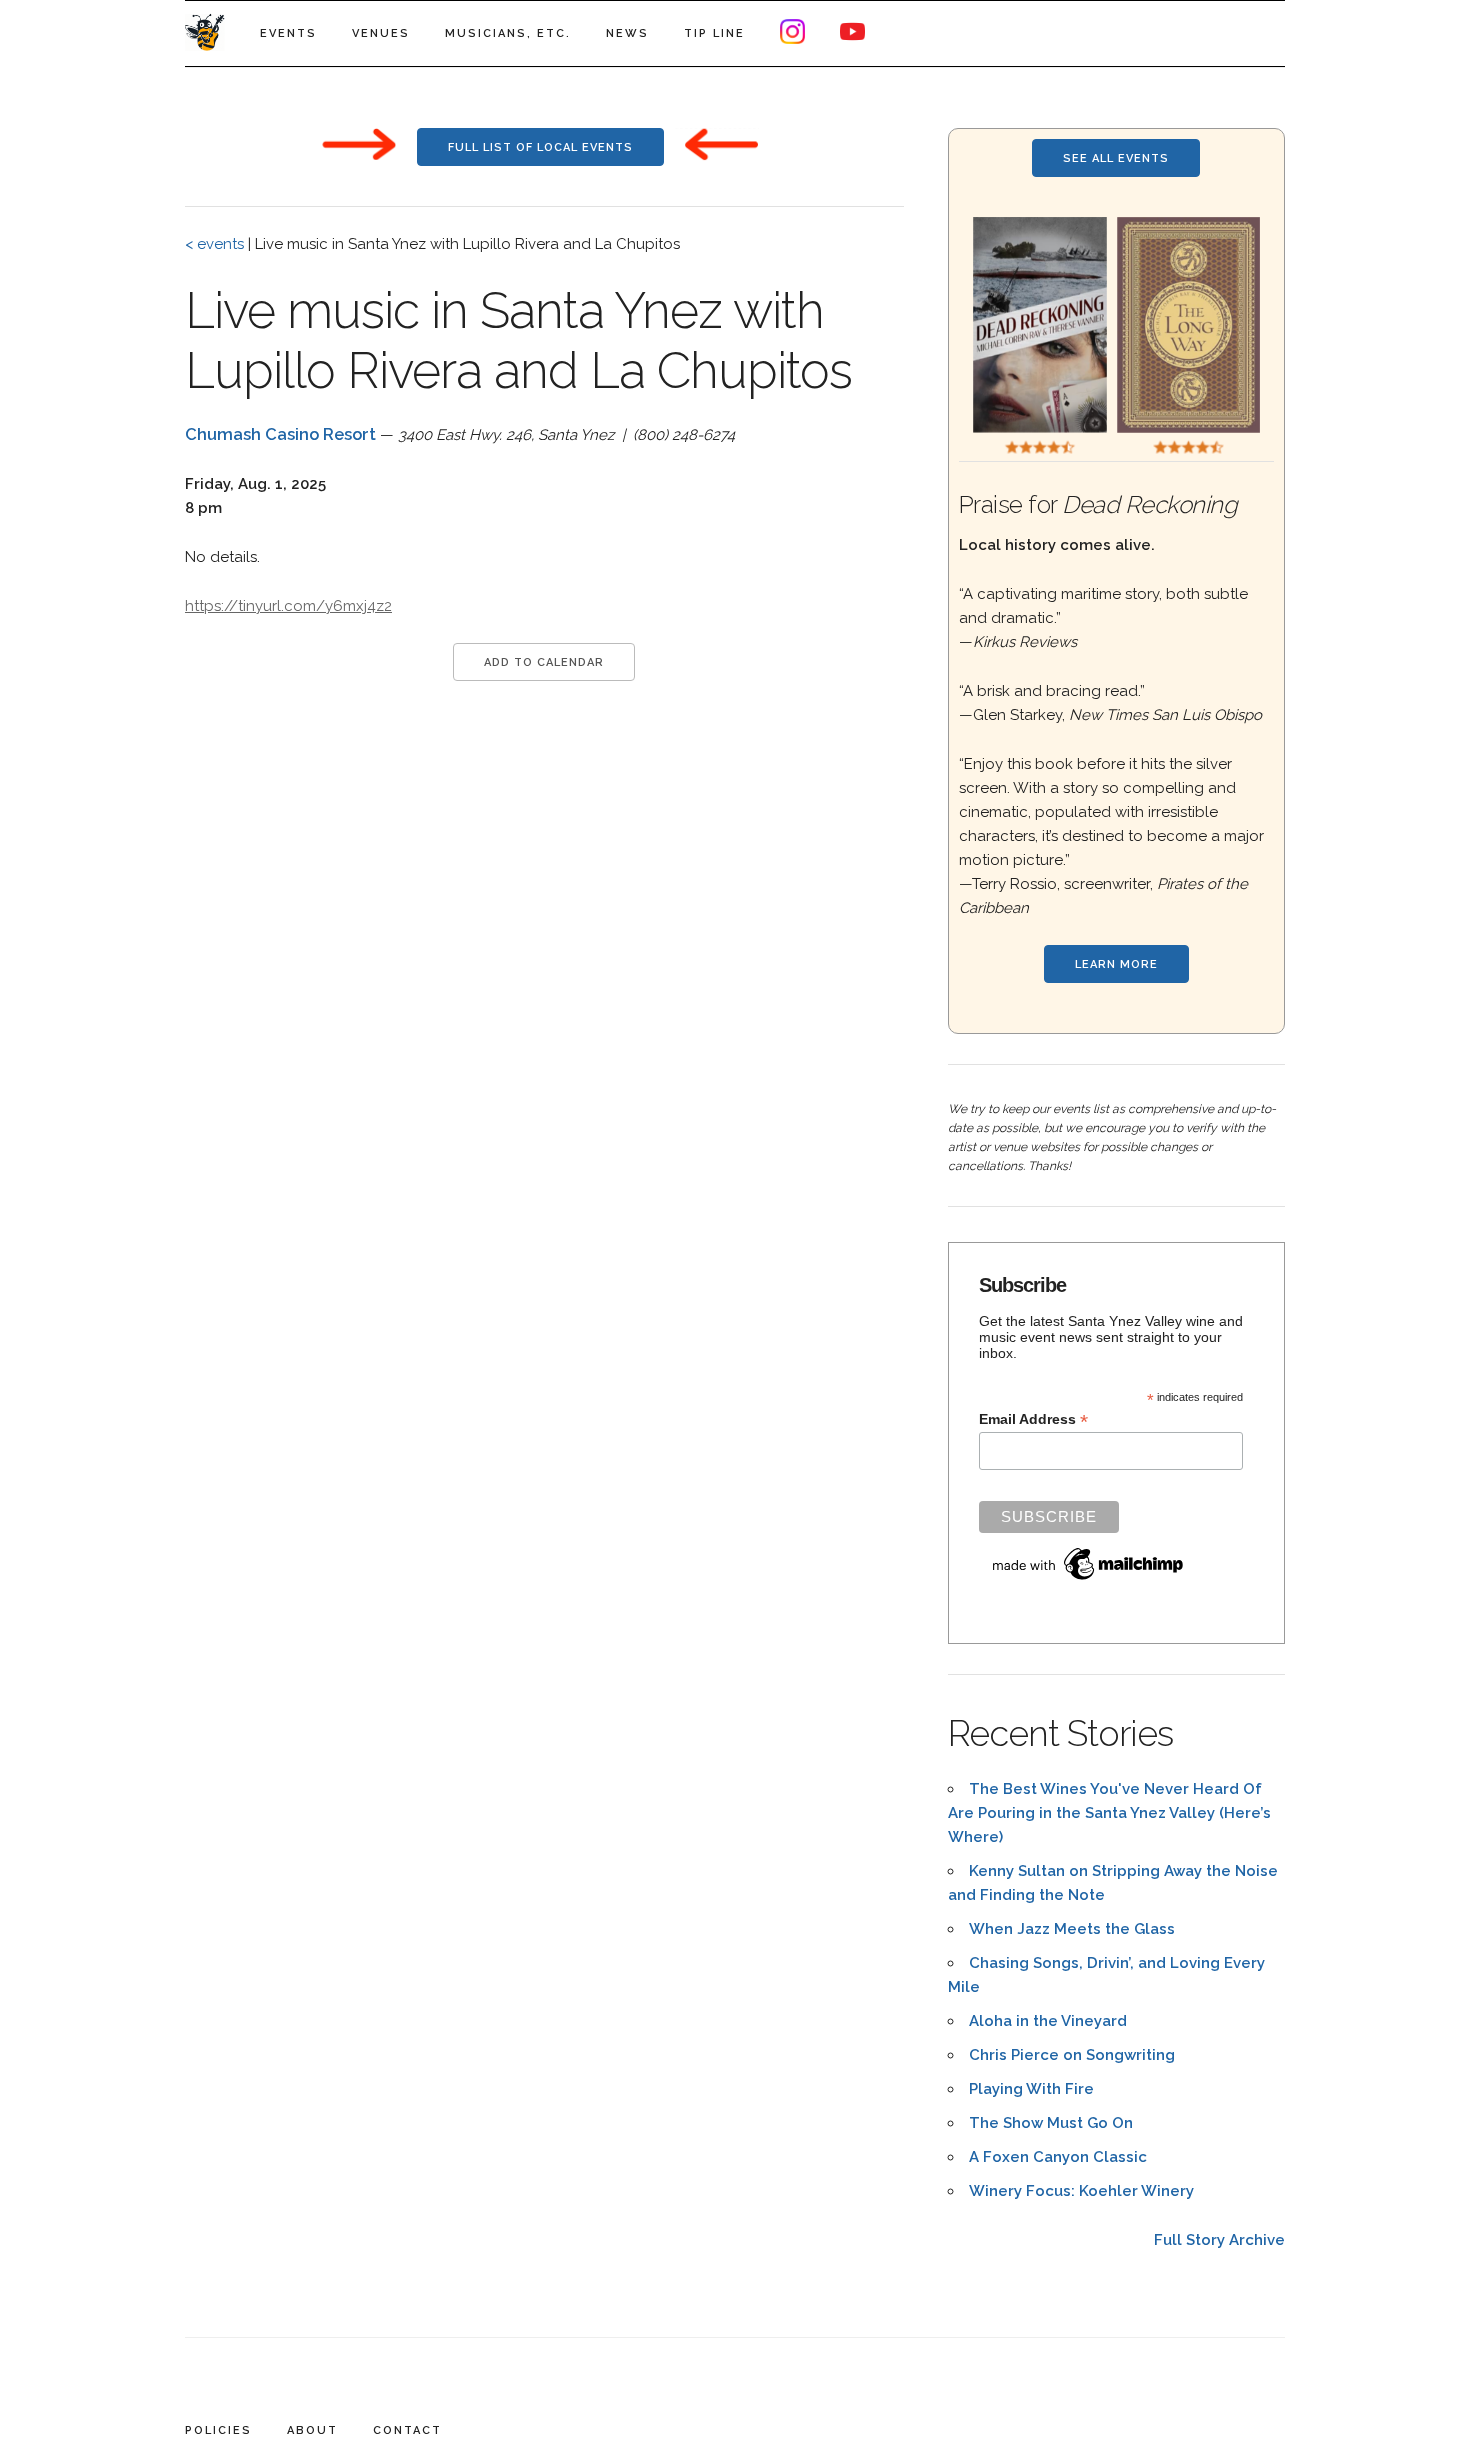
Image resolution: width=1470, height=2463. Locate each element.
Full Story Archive (1219, 2240)
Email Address (1033, 1419)
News (627, 33)
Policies (218, 2430)
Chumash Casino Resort (280, 434)
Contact (407, 2430)
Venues (381, 33)
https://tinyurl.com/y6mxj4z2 (288, 606)
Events (288, 33)
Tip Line (714, 33)
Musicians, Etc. (508, 33)
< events (214, 244)
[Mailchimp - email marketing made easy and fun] (1089, 1580)
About (312, 2430)
